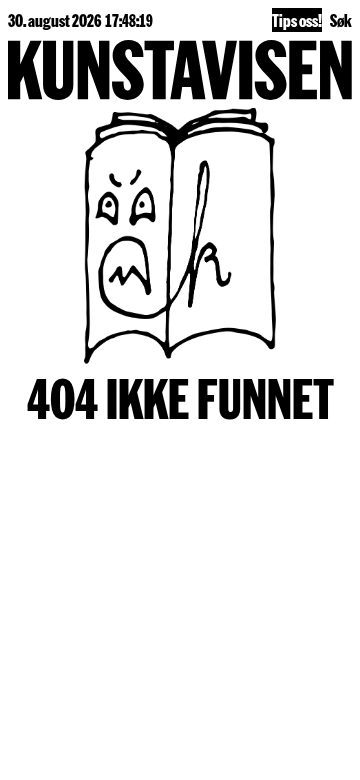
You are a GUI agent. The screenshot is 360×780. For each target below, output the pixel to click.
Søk (341, 19)
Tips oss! (297, 19)
